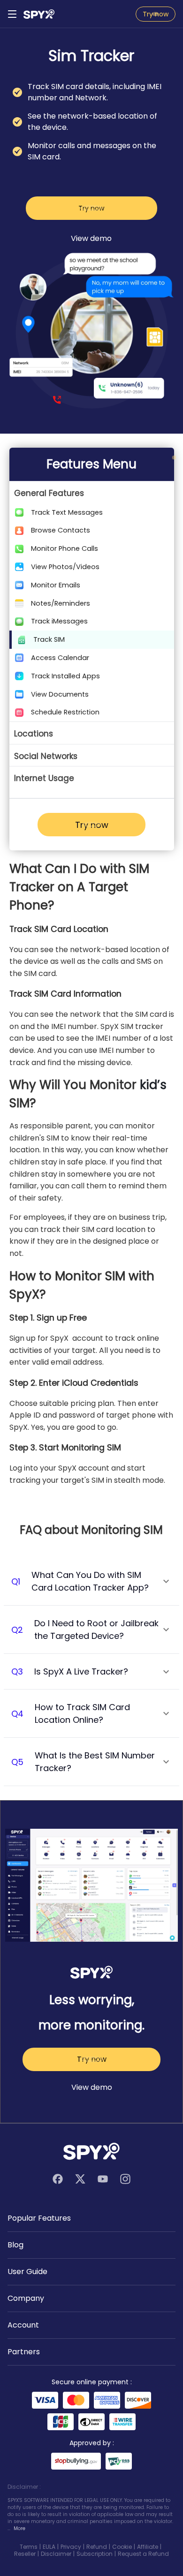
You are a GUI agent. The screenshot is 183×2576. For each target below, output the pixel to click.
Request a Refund (143, 2554)
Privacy (71, 2547)
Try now (156, 14)
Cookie (122, 2547)
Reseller (25, 2554)
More (19, 2528)
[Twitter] (80, 2179)
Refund (97, 2547)
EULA (49, 2547)
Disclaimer (56, 2554)
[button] (92, 492)
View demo (91, 238)
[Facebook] (58, 2179)
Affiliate (148, 2547)
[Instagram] (125, 2179)
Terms (29, 2547)
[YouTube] (103, 2179)
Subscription (95, 2554)
